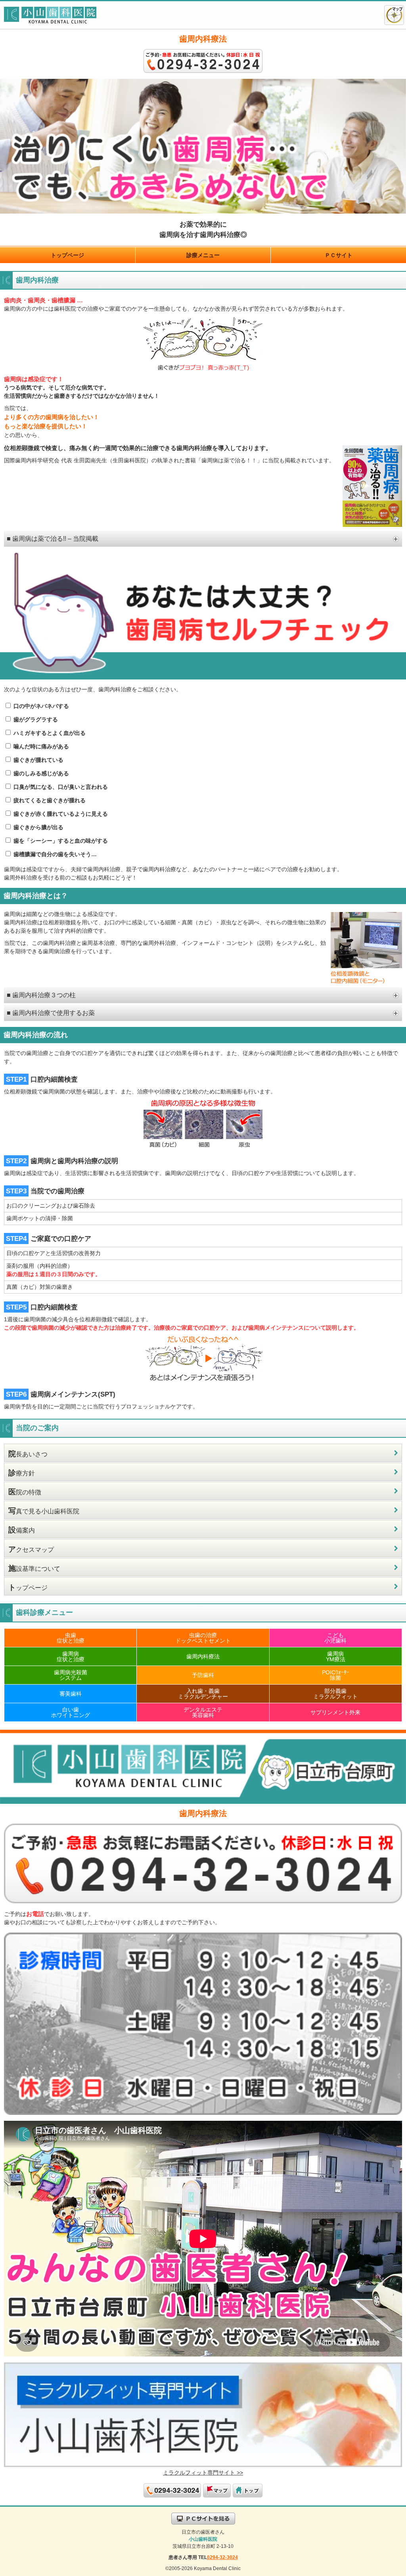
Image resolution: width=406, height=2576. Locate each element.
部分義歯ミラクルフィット (335, 1694)
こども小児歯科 (335, 1638)
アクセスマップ (394, 15)
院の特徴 (25, 1492)
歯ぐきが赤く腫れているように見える (60, 814)
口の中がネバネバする (40, 706)
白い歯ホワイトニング (71, 1712)
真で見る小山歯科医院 (44, 1511)
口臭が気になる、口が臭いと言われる (60, 787)
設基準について (34, 1568)
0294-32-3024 (222, 2557)
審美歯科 (71, 1694)
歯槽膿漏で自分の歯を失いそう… (54, 854)
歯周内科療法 (203, 1656)
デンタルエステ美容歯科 (203, 1712)
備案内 (22, 1530)
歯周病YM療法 (336, 1656)
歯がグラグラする (35, 719)
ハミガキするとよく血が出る (49, 733)
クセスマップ (31, 1549)
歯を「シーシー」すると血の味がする (60, 841)
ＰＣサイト (339, 255)
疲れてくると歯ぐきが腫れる (49, 800)
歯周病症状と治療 (71, 1656)
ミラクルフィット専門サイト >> (203, 2473)
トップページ (67, 255)
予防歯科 (203, 1675)
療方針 (22, 1473)
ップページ (28, 1587)
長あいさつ (28, 1454)
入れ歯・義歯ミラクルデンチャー (203, 1694)
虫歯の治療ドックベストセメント (203, 1638)
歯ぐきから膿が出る (38, 827)
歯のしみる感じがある (40, 773)
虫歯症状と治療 (71, 1638)
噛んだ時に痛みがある (40, 746)
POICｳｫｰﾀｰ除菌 (336, 1675)
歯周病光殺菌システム (71, 1675)
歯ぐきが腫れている (38, 760)
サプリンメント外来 (335, 1712)
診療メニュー (203, 255)
